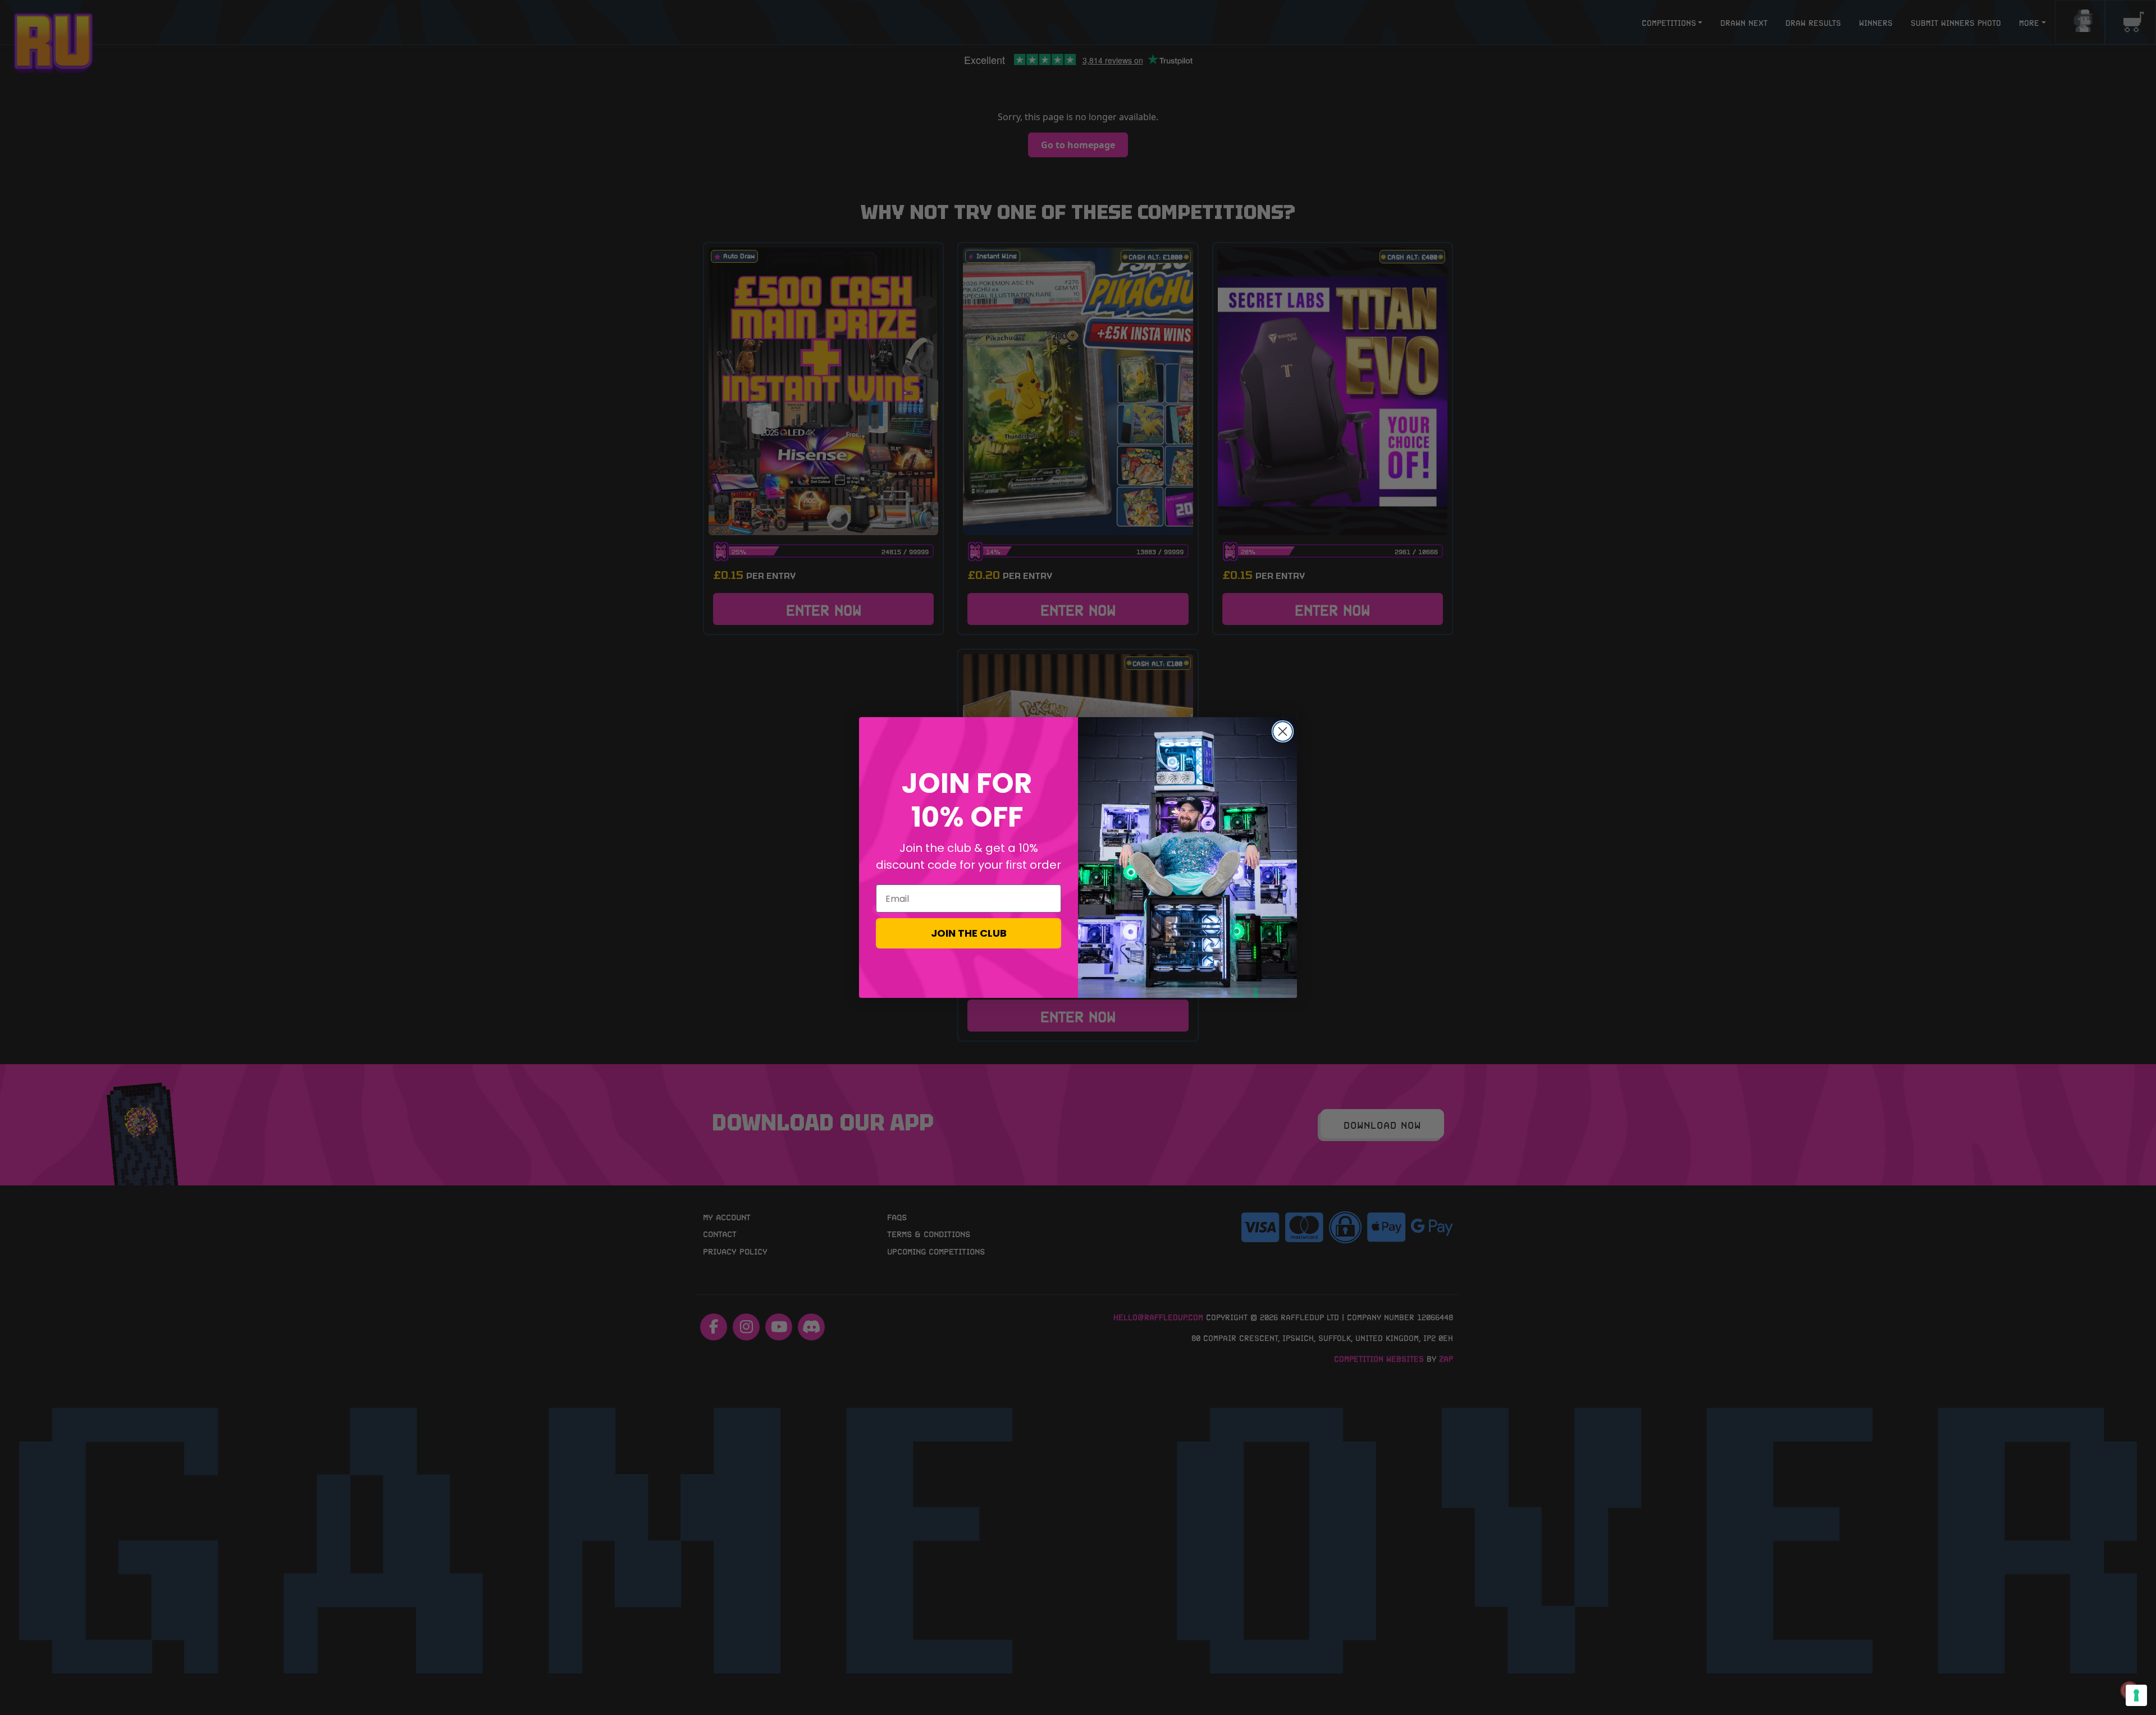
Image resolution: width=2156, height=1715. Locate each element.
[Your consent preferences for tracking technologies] (2136, 1695)
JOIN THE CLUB (969, 933)
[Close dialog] (1283, 731)
